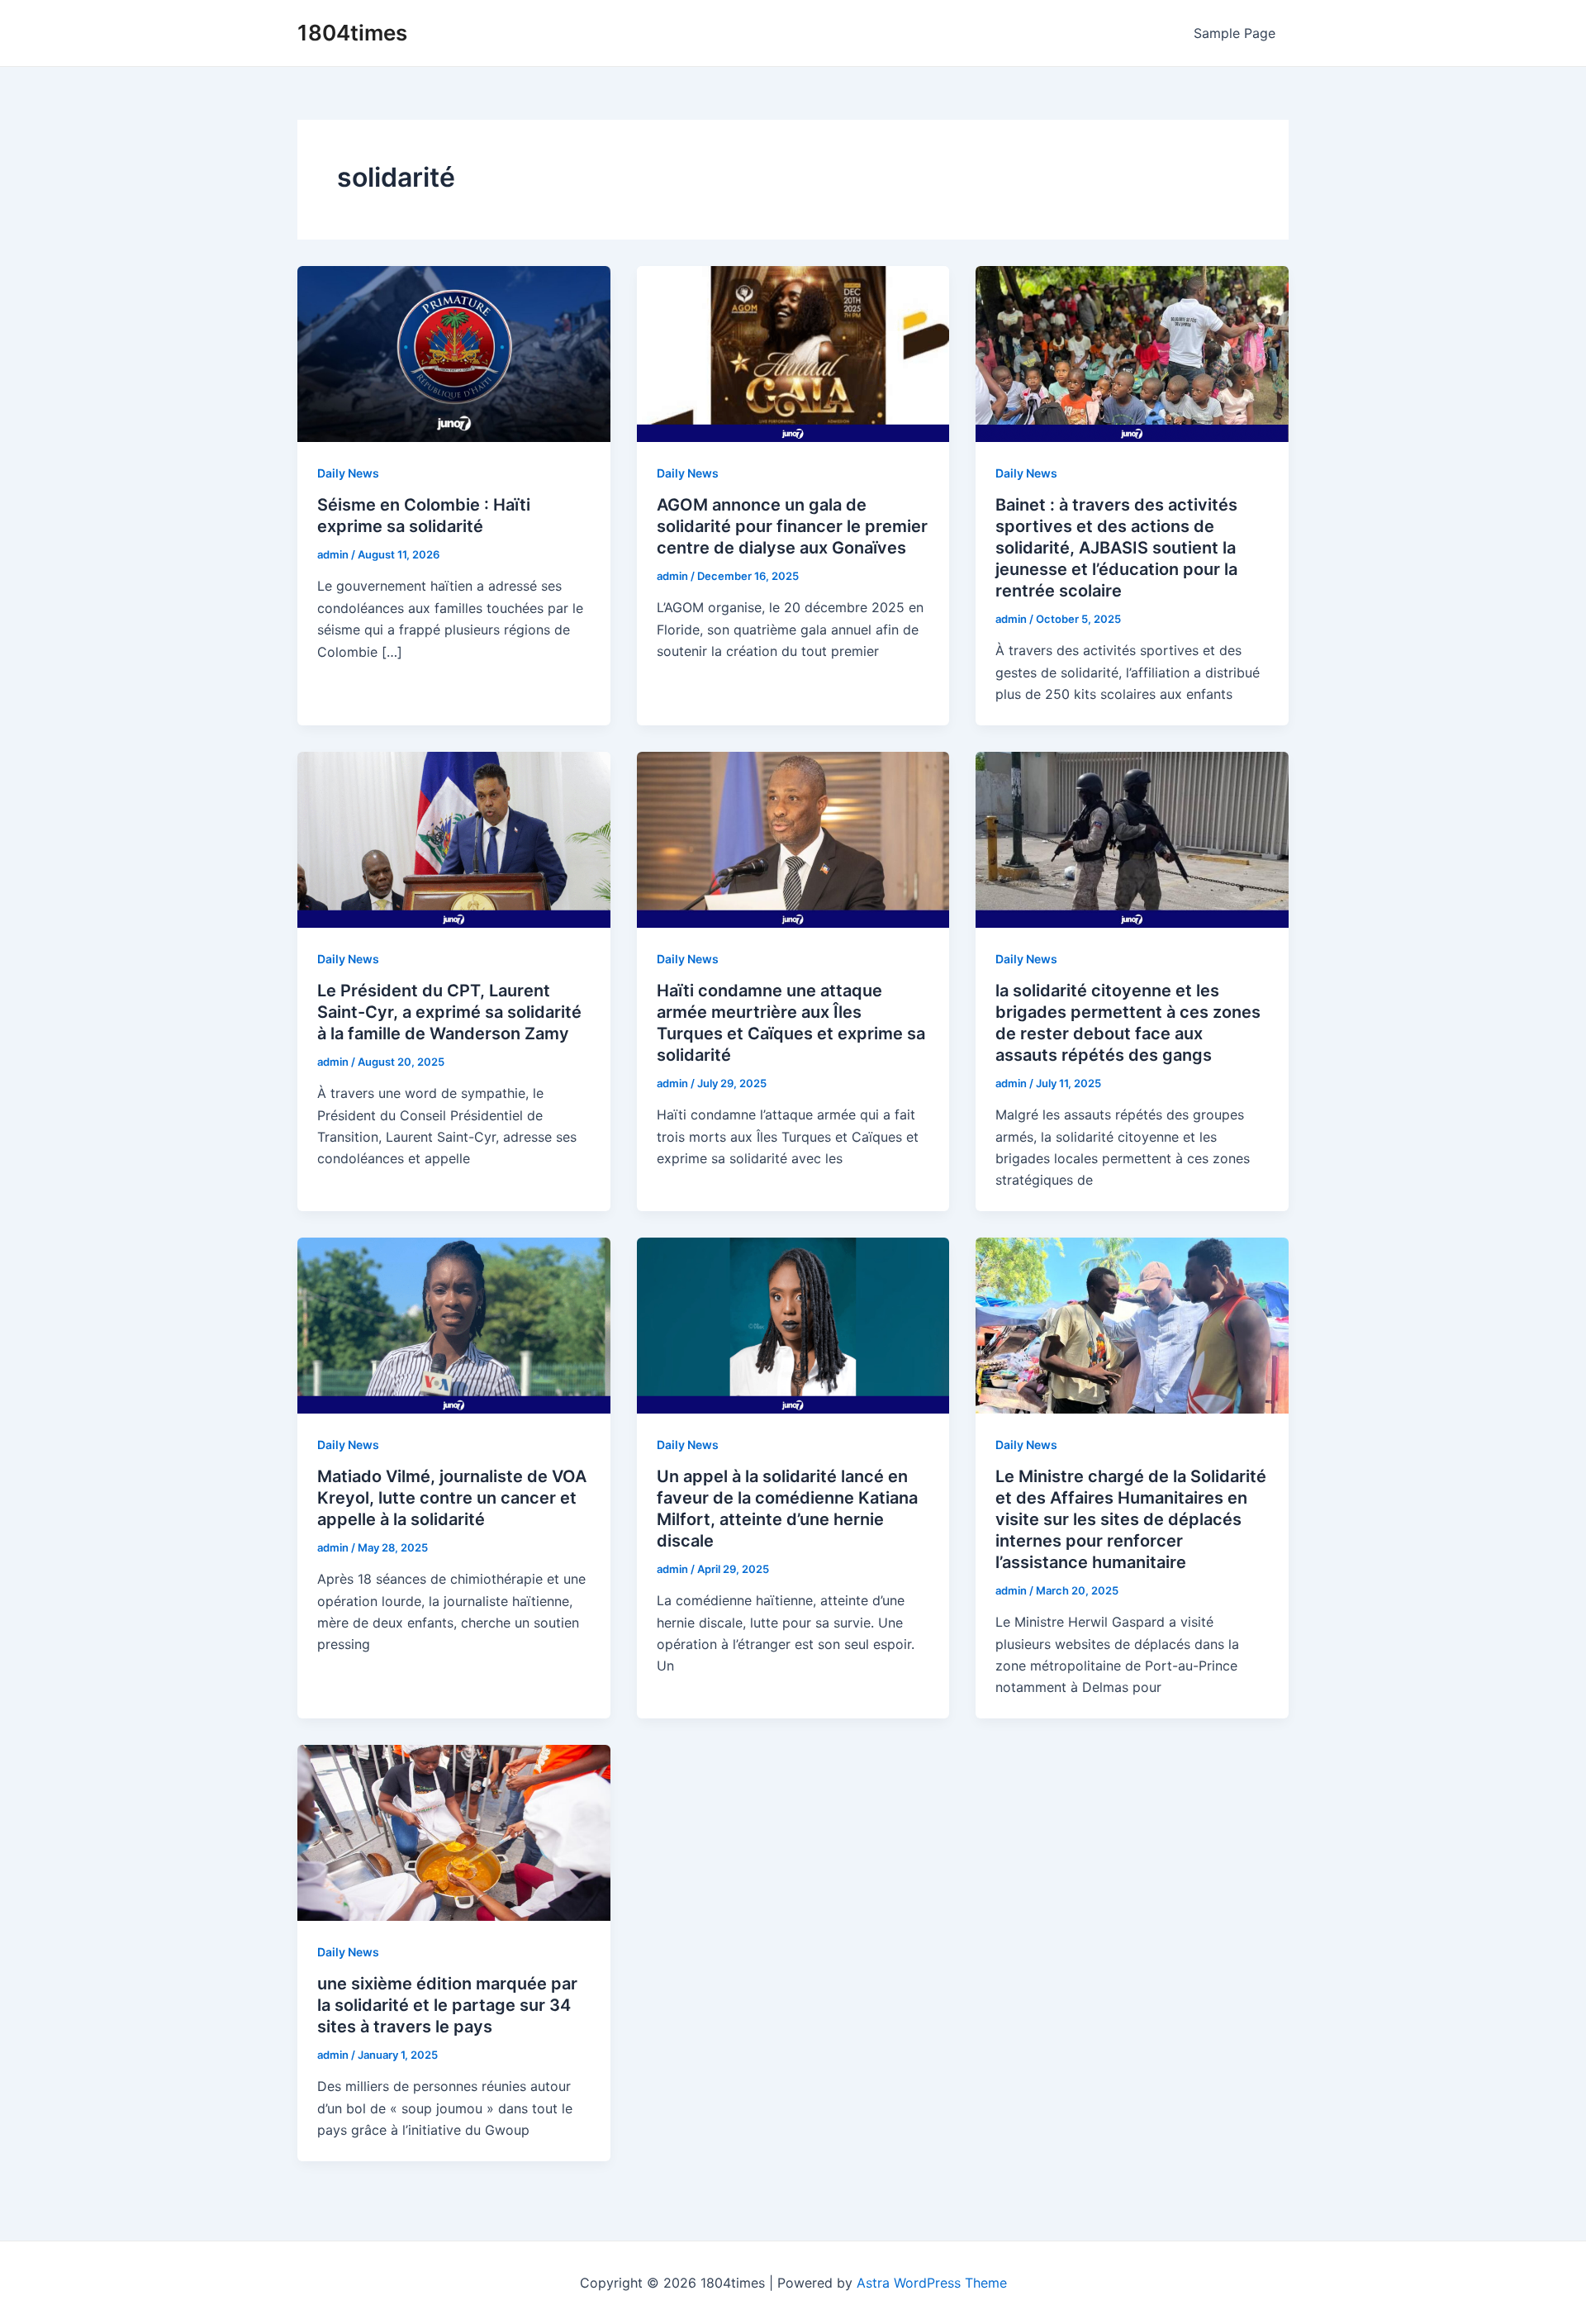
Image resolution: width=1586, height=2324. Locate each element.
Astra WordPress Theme (932, 2283)
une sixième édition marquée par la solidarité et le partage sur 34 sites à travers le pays (447, 2005)
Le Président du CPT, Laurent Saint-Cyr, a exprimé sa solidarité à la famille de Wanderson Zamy (449, 1012)
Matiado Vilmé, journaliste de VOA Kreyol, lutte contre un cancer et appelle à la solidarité (452, 1498)
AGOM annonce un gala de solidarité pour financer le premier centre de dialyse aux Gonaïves (792, 526)
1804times (352, 33)
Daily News (348, 473)
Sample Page (1235, 33)
